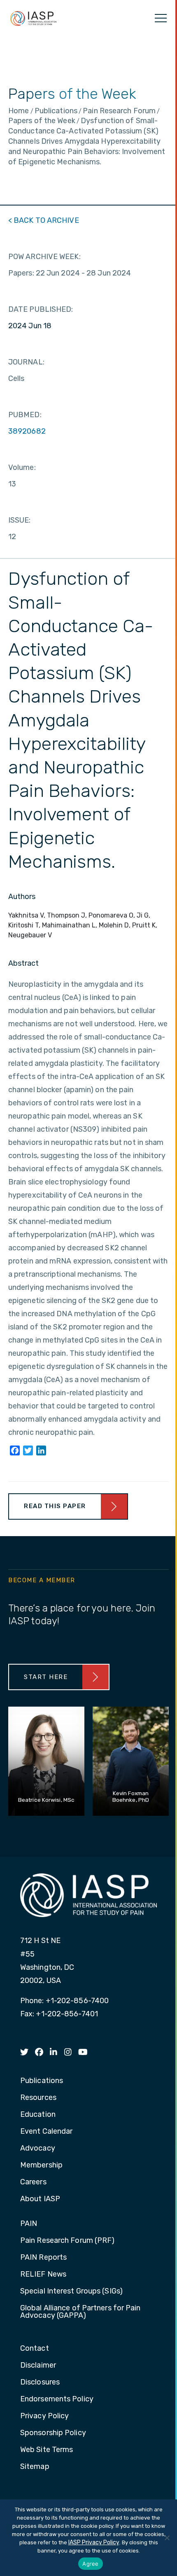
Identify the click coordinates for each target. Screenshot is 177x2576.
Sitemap (35, 2467)
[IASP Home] (33, 18)
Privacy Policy (44, 2416)
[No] (167, 2538)
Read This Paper (55, 1506)
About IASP (40, 2199)
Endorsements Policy (57, 2399)
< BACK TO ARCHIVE (44, 220)
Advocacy (38, 2149)
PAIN (29, 2224)
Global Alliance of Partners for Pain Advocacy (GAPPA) (80, 2312)
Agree (90, 2564)
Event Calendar (46, 2132)
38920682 (27, 431)
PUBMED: (25, 415)
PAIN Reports (43, 2258)
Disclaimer (38, 2366)
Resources (38, 2098)
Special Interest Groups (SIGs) (71, 2291)
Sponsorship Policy (53, 2433)
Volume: (22, 467)
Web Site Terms (47, 2450)
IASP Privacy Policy (94, 2542)
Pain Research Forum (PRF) (68, 2241)
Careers (33, 2182)
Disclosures (40, 2382)
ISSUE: (20, 520)
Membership (41, 2165)
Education (38, 2115)
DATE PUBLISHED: (41, 309)
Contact (35, 2349)
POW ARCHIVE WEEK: (44, 257)
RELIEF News (43, 2275)
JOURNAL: (26, 362)
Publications (42, 2081)
